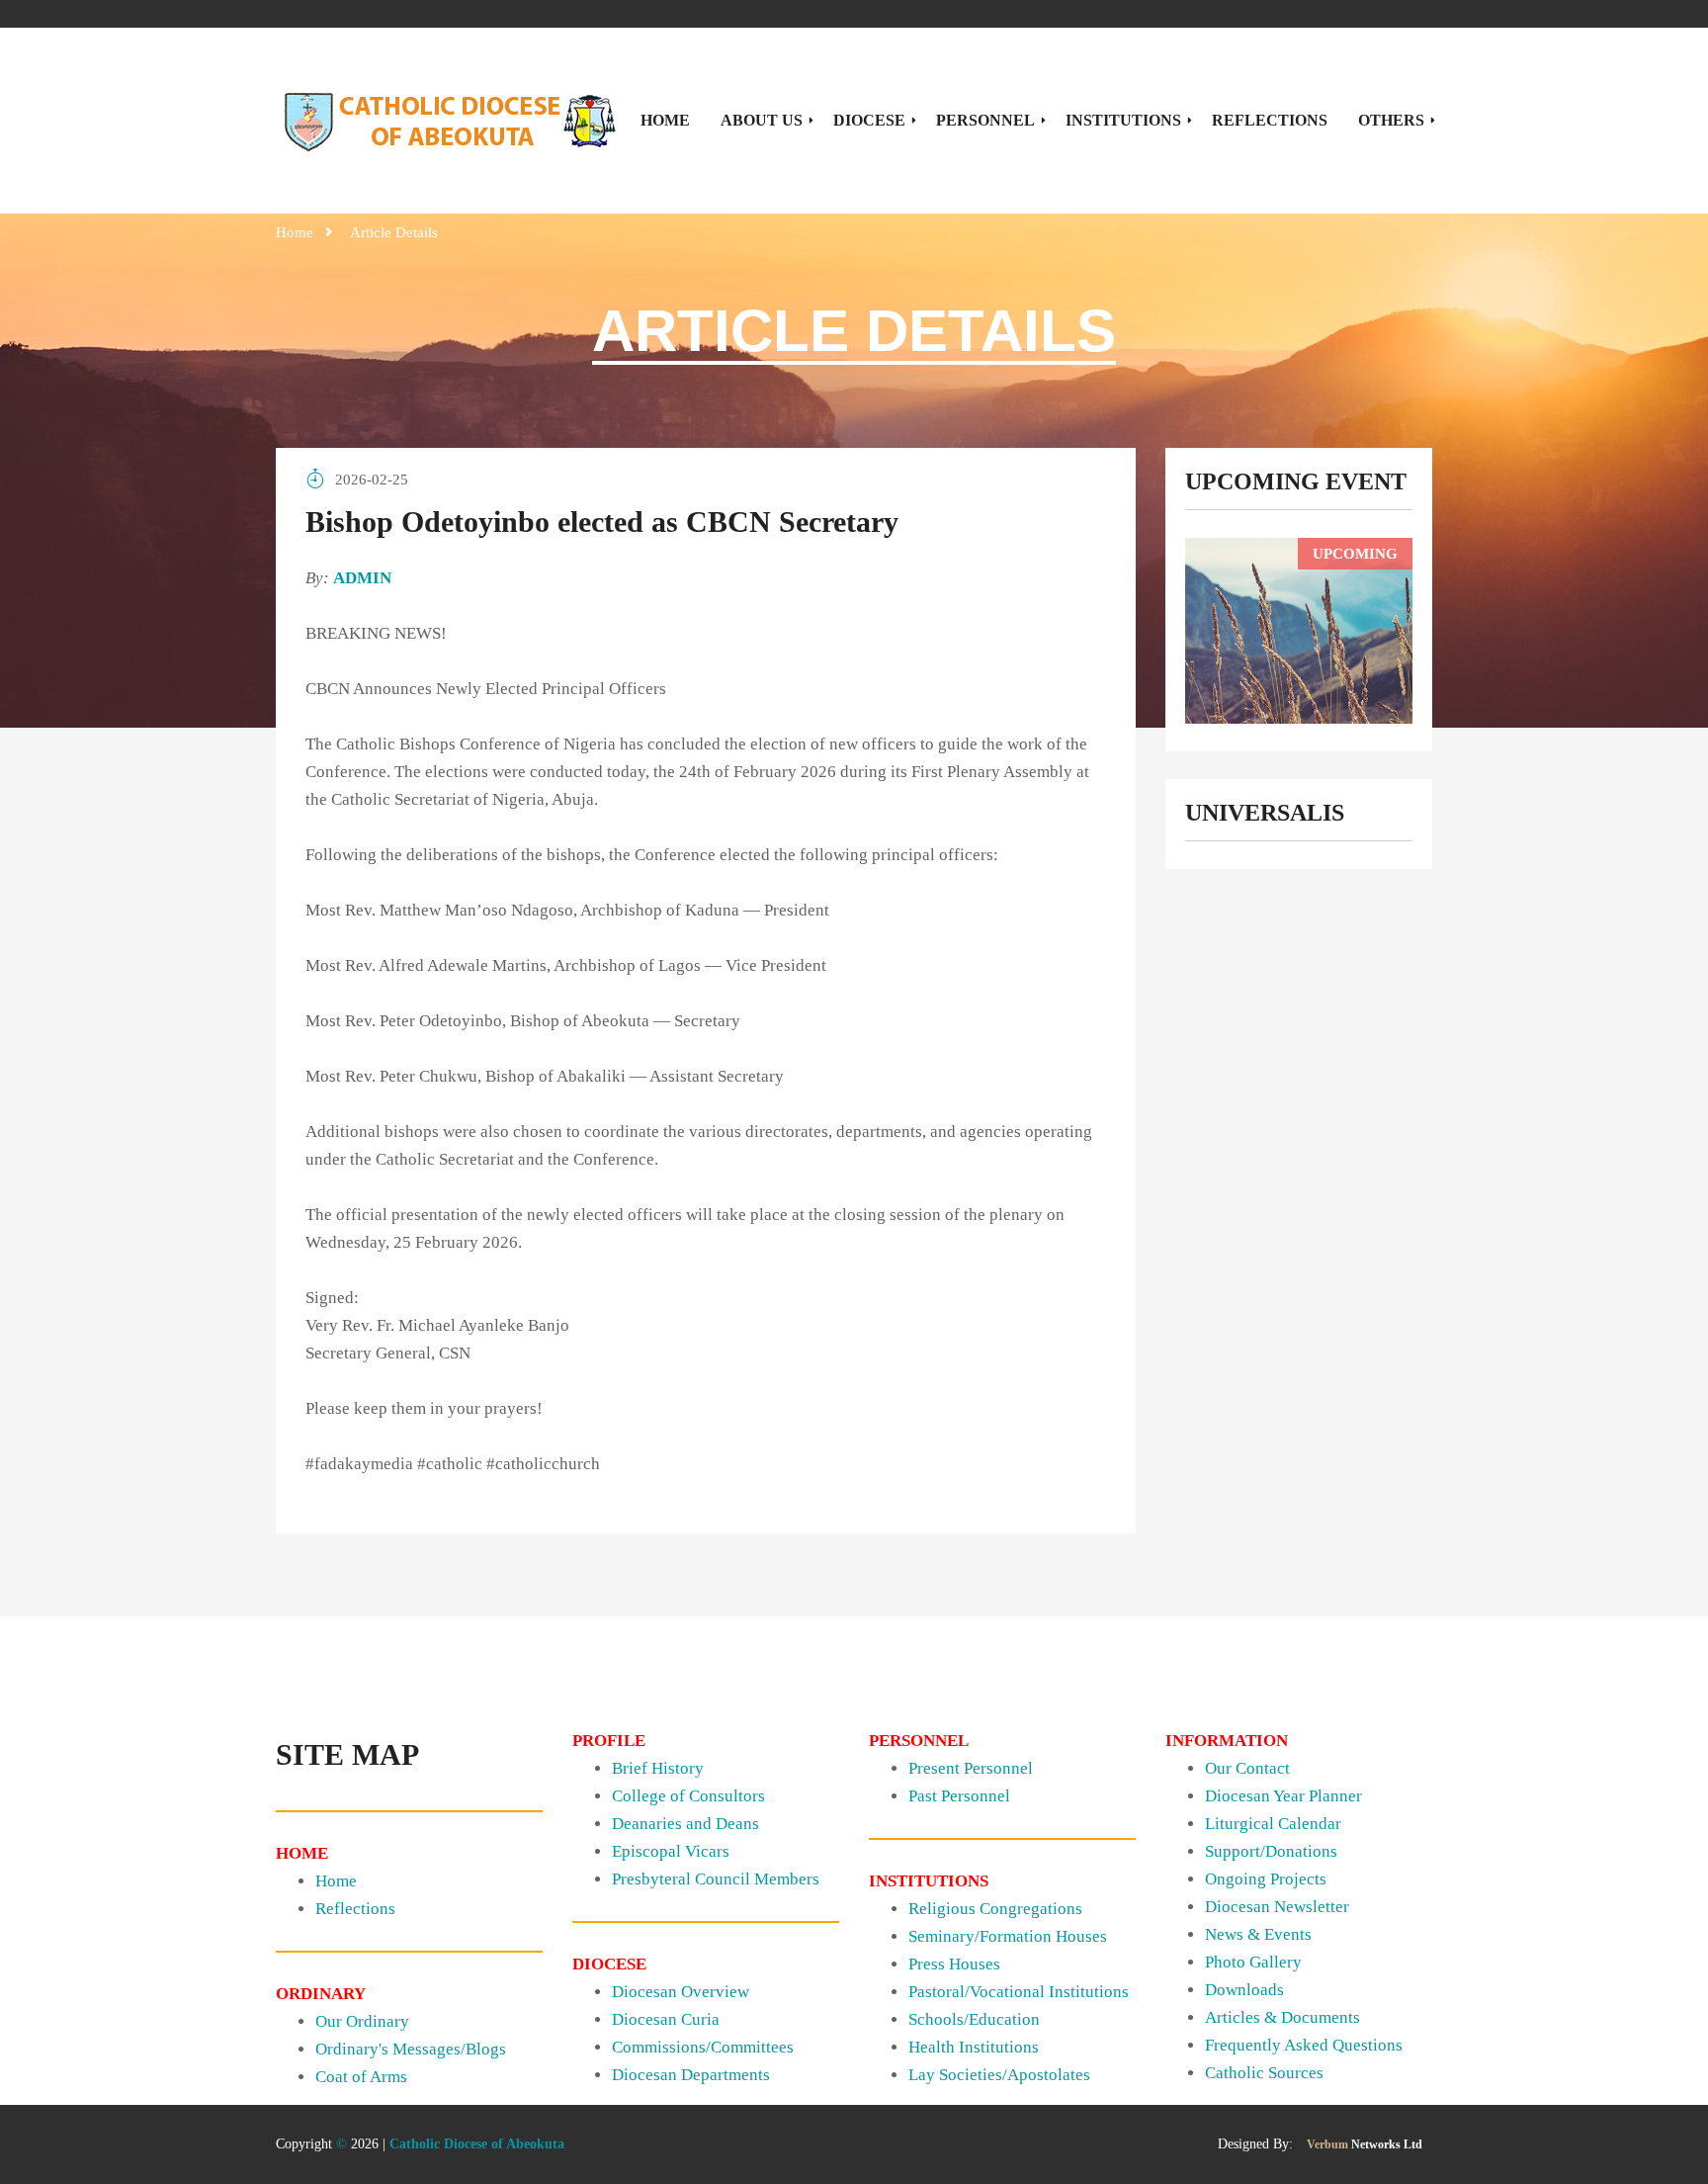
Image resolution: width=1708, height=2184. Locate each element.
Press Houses (954, 1964)
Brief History (658, 1768)
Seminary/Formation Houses (1008, 1936)
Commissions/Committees (703, 2047)
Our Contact (1247, 1768)
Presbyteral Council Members (716, 1879)
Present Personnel (971, 1768)
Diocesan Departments (691, 2075)
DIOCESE (869, 120)
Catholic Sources (1264, 2073)
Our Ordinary (362, 2021)
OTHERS (1391, 120)
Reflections (355, 1909)
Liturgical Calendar (1273, 1824)
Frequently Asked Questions (1304, 2045)
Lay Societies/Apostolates (999, 2075)
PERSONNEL (985, 120)
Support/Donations (1271, 1851)
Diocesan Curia (666, 2019)
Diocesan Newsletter (1277, 1907)
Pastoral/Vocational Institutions (1019, 1992)
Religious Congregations (995, 1909)
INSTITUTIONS (1123, 120)
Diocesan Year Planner (1283, 1796)
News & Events (1258, 1934)
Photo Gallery (1253, 1962)
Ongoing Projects (1266, 1879)
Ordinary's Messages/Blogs (411, 2049)
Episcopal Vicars (671, 1851)
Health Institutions (974, 2047)
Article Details (394, 232)
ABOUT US (762, 120)
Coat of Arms (361, 2077)
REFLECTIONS (1270, 120)
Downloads (1244, 1990)
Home (295, 232)
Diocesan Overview (681, 1992)
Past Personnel (959, 1796)
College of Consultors (688, 1796)
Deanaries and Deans (685, 1824)
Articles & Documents (1282, 2017)
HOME (665, 120)
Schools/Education (974, 2019)
